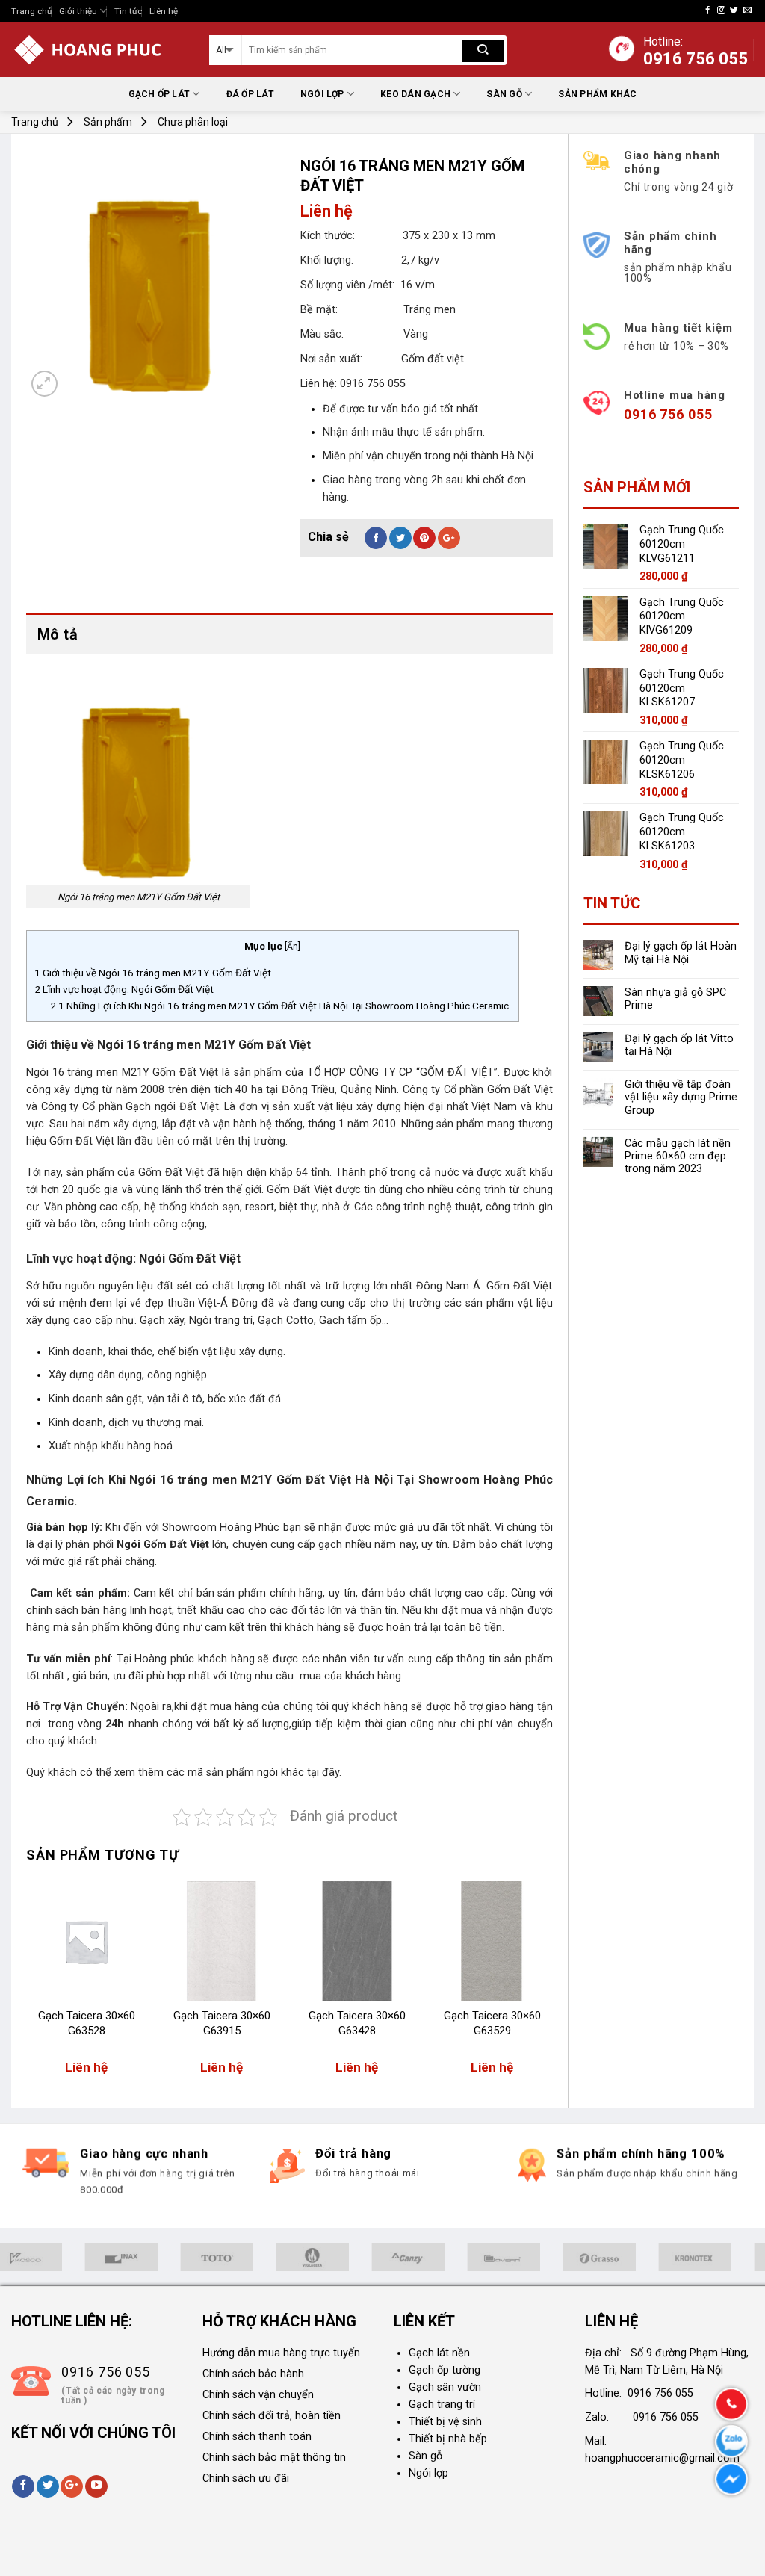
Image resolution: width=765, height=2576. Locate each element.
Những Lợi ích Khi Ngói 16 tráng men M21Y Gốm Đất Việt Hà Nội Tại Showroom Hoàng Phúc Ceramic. (281, 1006)
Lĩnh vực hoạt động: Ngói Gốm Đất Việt (124, 989)
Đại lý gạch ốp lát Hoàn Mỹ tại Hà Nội (681, 953)
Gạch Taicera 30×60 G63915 (222, 2023)
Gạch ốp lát (159, 94)
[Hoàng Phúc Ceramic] (99, 50)
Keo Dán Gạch (415, 94)
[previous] (27, 1986)
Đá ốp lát (250, 94)
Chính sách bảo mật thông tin (274, 2458)
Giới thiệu (78, 11)
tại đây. (324, 1772)
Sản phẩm (108, 122)
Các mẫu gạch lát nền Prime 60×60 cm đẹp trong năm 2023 (678, 1157)
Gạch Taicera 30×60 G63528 (87, 2023)
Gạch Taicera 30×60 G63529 (492, 2023)
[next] (552, 1986)
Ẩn (292, 947)
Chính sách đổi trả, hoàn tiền (272, 2416)
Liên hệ (164, 11)
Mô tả (58, 634)
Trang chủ (31, 11)
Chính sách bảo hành (253, 2374)
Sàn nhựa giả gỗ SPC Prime (675, 999)
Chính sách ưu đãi (246, 2479)
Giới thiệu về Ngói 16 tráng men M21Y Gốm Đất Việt (153, 973)
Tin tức (128, 11)
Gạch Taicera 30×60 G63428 (357, 2023)
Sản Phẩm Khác (597, 94)
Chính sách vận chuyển (258, 2395)
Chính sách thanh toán (257, 2437)
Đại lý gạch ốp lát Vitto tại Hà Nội (679, 1045)
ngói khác (282, 1772)
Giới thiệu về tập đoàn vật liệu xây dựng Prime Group (681, 1097)
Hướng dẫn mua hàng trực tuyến (281, 2353)
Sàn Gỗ (504, 94)
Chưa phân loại (193, 122)
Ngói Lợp (322, 94)
